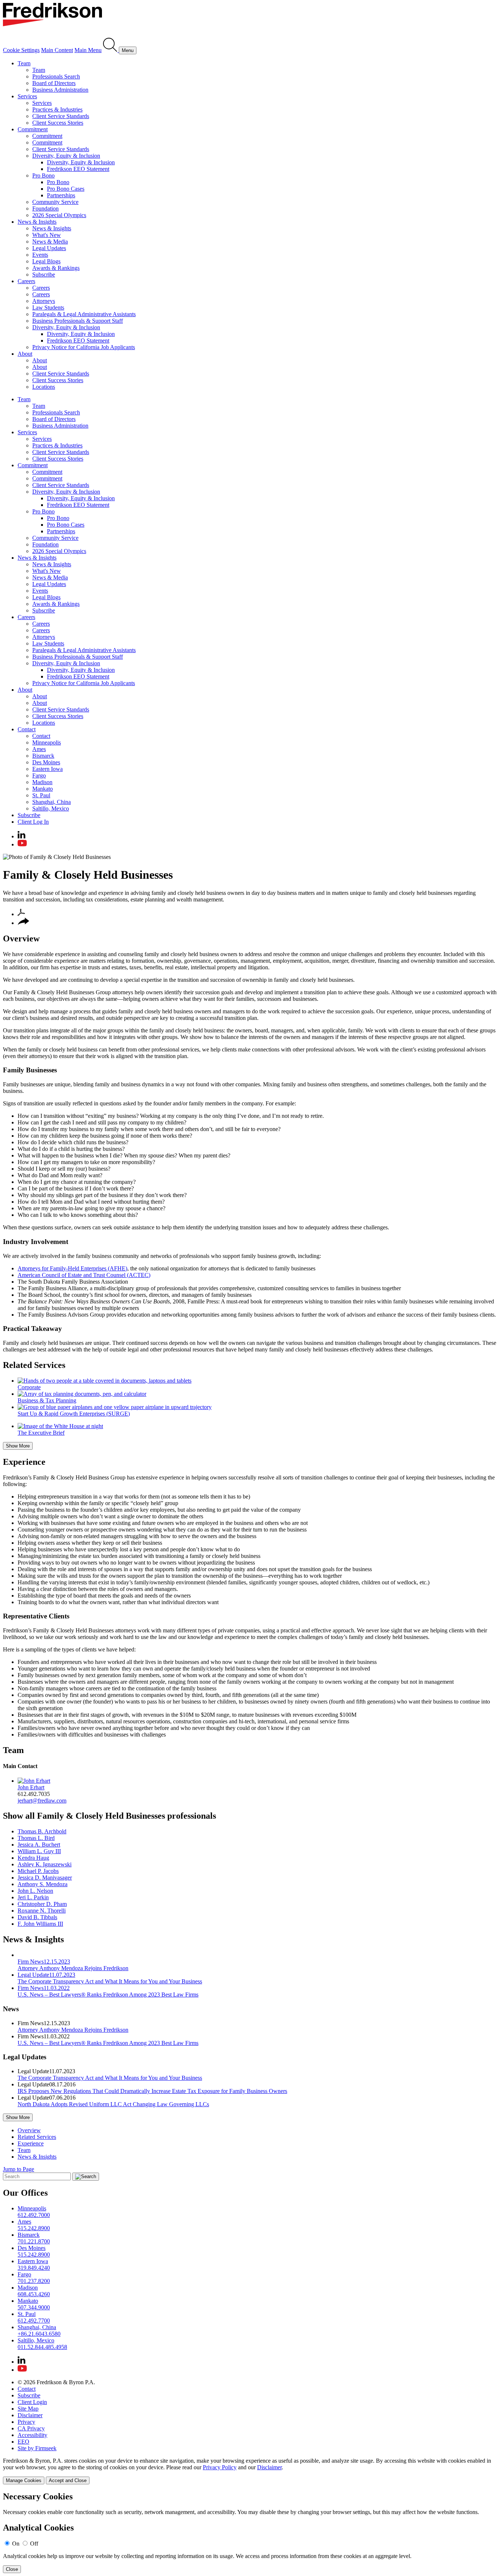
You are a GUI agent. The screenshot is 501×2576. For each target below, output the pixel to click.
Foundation (45, 208)
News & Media (50, 242)
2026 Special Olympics (59, 215)
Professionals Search (56, 76)
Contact (27, 729)
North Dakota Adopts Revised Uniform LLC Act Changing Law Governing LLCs (113, 2104)
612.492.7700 (34, 2321)
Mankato (43, 789)
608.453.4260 (34, 2294)
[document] (251, 2533)
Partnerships (61, 195)
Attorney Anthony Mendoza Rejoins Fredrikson (73, 2030)
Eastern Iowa (47, 769)
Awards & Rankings (56, 268)
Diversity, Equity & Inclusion (66, 156)
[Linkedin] (21, 836)
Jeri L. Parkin (33, 1897)
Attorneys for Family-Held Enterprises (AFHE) (72, 1268)
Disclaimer (30, 2415)
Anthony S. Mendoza (43, 1884)
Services (27, 96)
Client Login (32, 2402)
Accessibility (32, 2435)
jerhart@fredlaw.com (42, 1801)
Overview (21, 938)
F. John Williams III (40, 1924)
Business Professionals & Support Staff (78, 321)
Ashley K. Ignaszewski (45, 1864)
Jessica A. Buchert (39, 1845)
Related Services (34, 1365)
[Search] (111, 50)
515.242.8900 (34, 2228)
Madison (42, 782)
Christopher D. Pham (42, 1904)
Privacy (26, 2422)
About (25, 354)
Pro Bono (43, 175)
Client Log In (33, 822)
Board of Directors (54, 83)
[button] (23, 923)
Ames (39, 749)
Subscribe (44, 275)
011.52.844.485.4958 (42, 2347)
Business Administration (60, 90)
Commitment (33, 129)
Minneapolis (47, 742)
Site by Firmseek (37, 2448)
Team (24, 63)
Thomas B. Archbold (42, 1831)
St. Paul (41, 795)
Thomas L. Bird (36, 1838)
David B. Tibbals (37, 1917)
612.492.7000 (34, 2215)
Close (12, 2569)
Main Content (57, 50)
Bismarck (43, 756)
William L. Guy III (39, 1851)
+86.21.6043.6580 (39, 2334)
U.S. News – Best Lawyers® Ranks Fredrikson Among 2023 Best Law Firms (108, 2043)
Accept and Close (68, 2480)
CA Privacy (31, 2428)
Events (40, 255)
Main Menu (88, 50)
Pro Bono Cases (66, 189)
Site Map (28, 2409)
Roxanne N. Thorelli (42, 1911)
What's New (47, 235)
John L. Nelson (35, 1891)
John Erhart (31, 1787)
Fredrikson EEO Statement (78, 169)
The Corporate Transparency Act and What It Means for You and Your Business (110, 2078)
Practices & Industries (57, 109)
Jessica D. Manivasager (45, 1878)
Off (34, 2544)
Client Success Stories (58, 123)
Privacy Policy (220, 2467)
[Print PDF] (21, 914)
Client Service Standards (61, 116)
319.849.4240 (34, 2268)
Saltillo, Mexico (51, 808)
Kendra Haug (33, 1858)
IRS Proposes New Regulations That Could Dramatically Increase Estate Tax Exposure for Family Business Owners (152, 2091)
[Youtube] (22, 844)
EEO (23, 2442)
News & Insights (37, 222)
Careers (26, 281)
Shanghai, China (52, 802)
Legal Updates (49, 248)
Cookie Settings (21, 50)
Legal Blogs (46, 261)
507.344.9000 (34, 2307)
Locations (44, 387)
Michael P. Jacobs (38, 1871)
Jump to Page (19, 2169)
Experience (24, 1462)
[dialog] (251, 2471)
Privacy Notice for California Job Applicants (84, 347)
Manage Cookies (24, 2480)
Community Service (55, 202)
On (16, 2544)
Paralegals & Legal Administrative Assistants (84, 314)
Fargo (39, 775)
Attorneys (44, 301)
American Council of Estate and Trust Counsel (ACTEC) (84, 1275)
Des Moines (46, 762)
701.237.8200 (34, 2281)
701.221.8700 (34, 2241)
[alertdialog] (251, 2533)
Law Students (48, 308)
